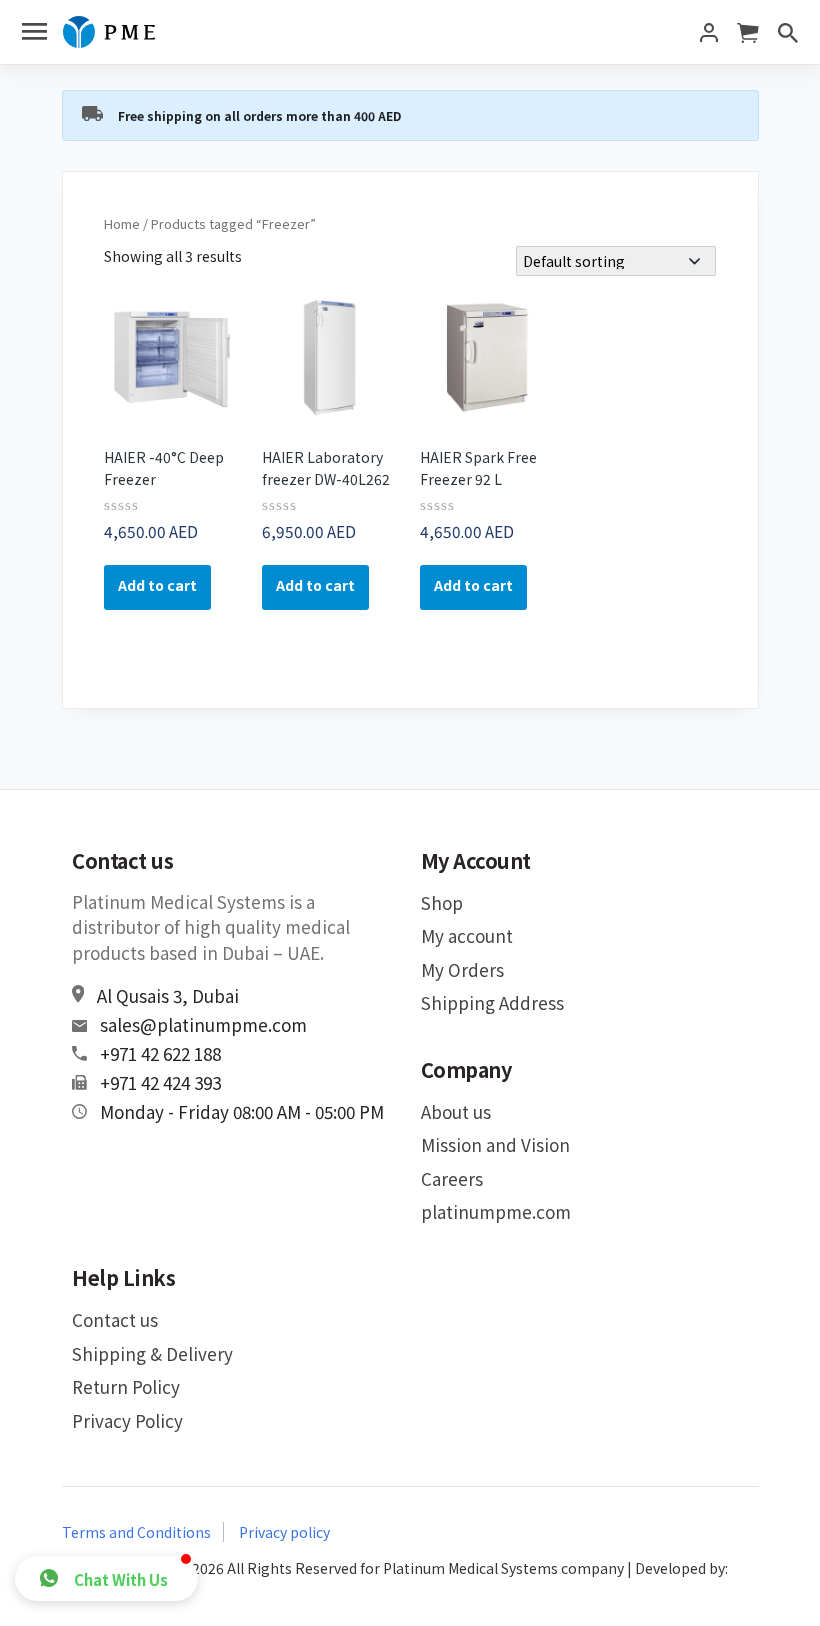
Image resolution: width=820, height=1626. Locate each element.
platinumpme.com (496, 1211)
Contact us (115, 1319)
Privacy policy (284, 1532)
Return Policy (126, 1386)
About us (456, 1111)
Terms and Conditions (136, 1532)
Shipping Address (492, 1002)
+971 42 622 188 (160, 1053)
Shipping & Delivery (152, 1353)
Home (122, 223)
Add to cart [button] (157, 585)
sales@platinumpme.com (203, 1024)
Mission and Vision (495, 1144)
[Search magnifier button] (770, 15)
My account (467, 935)
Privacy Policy (127, 1420)
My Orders (462, 969)
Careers (452, 1178)
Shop (442, 902)
